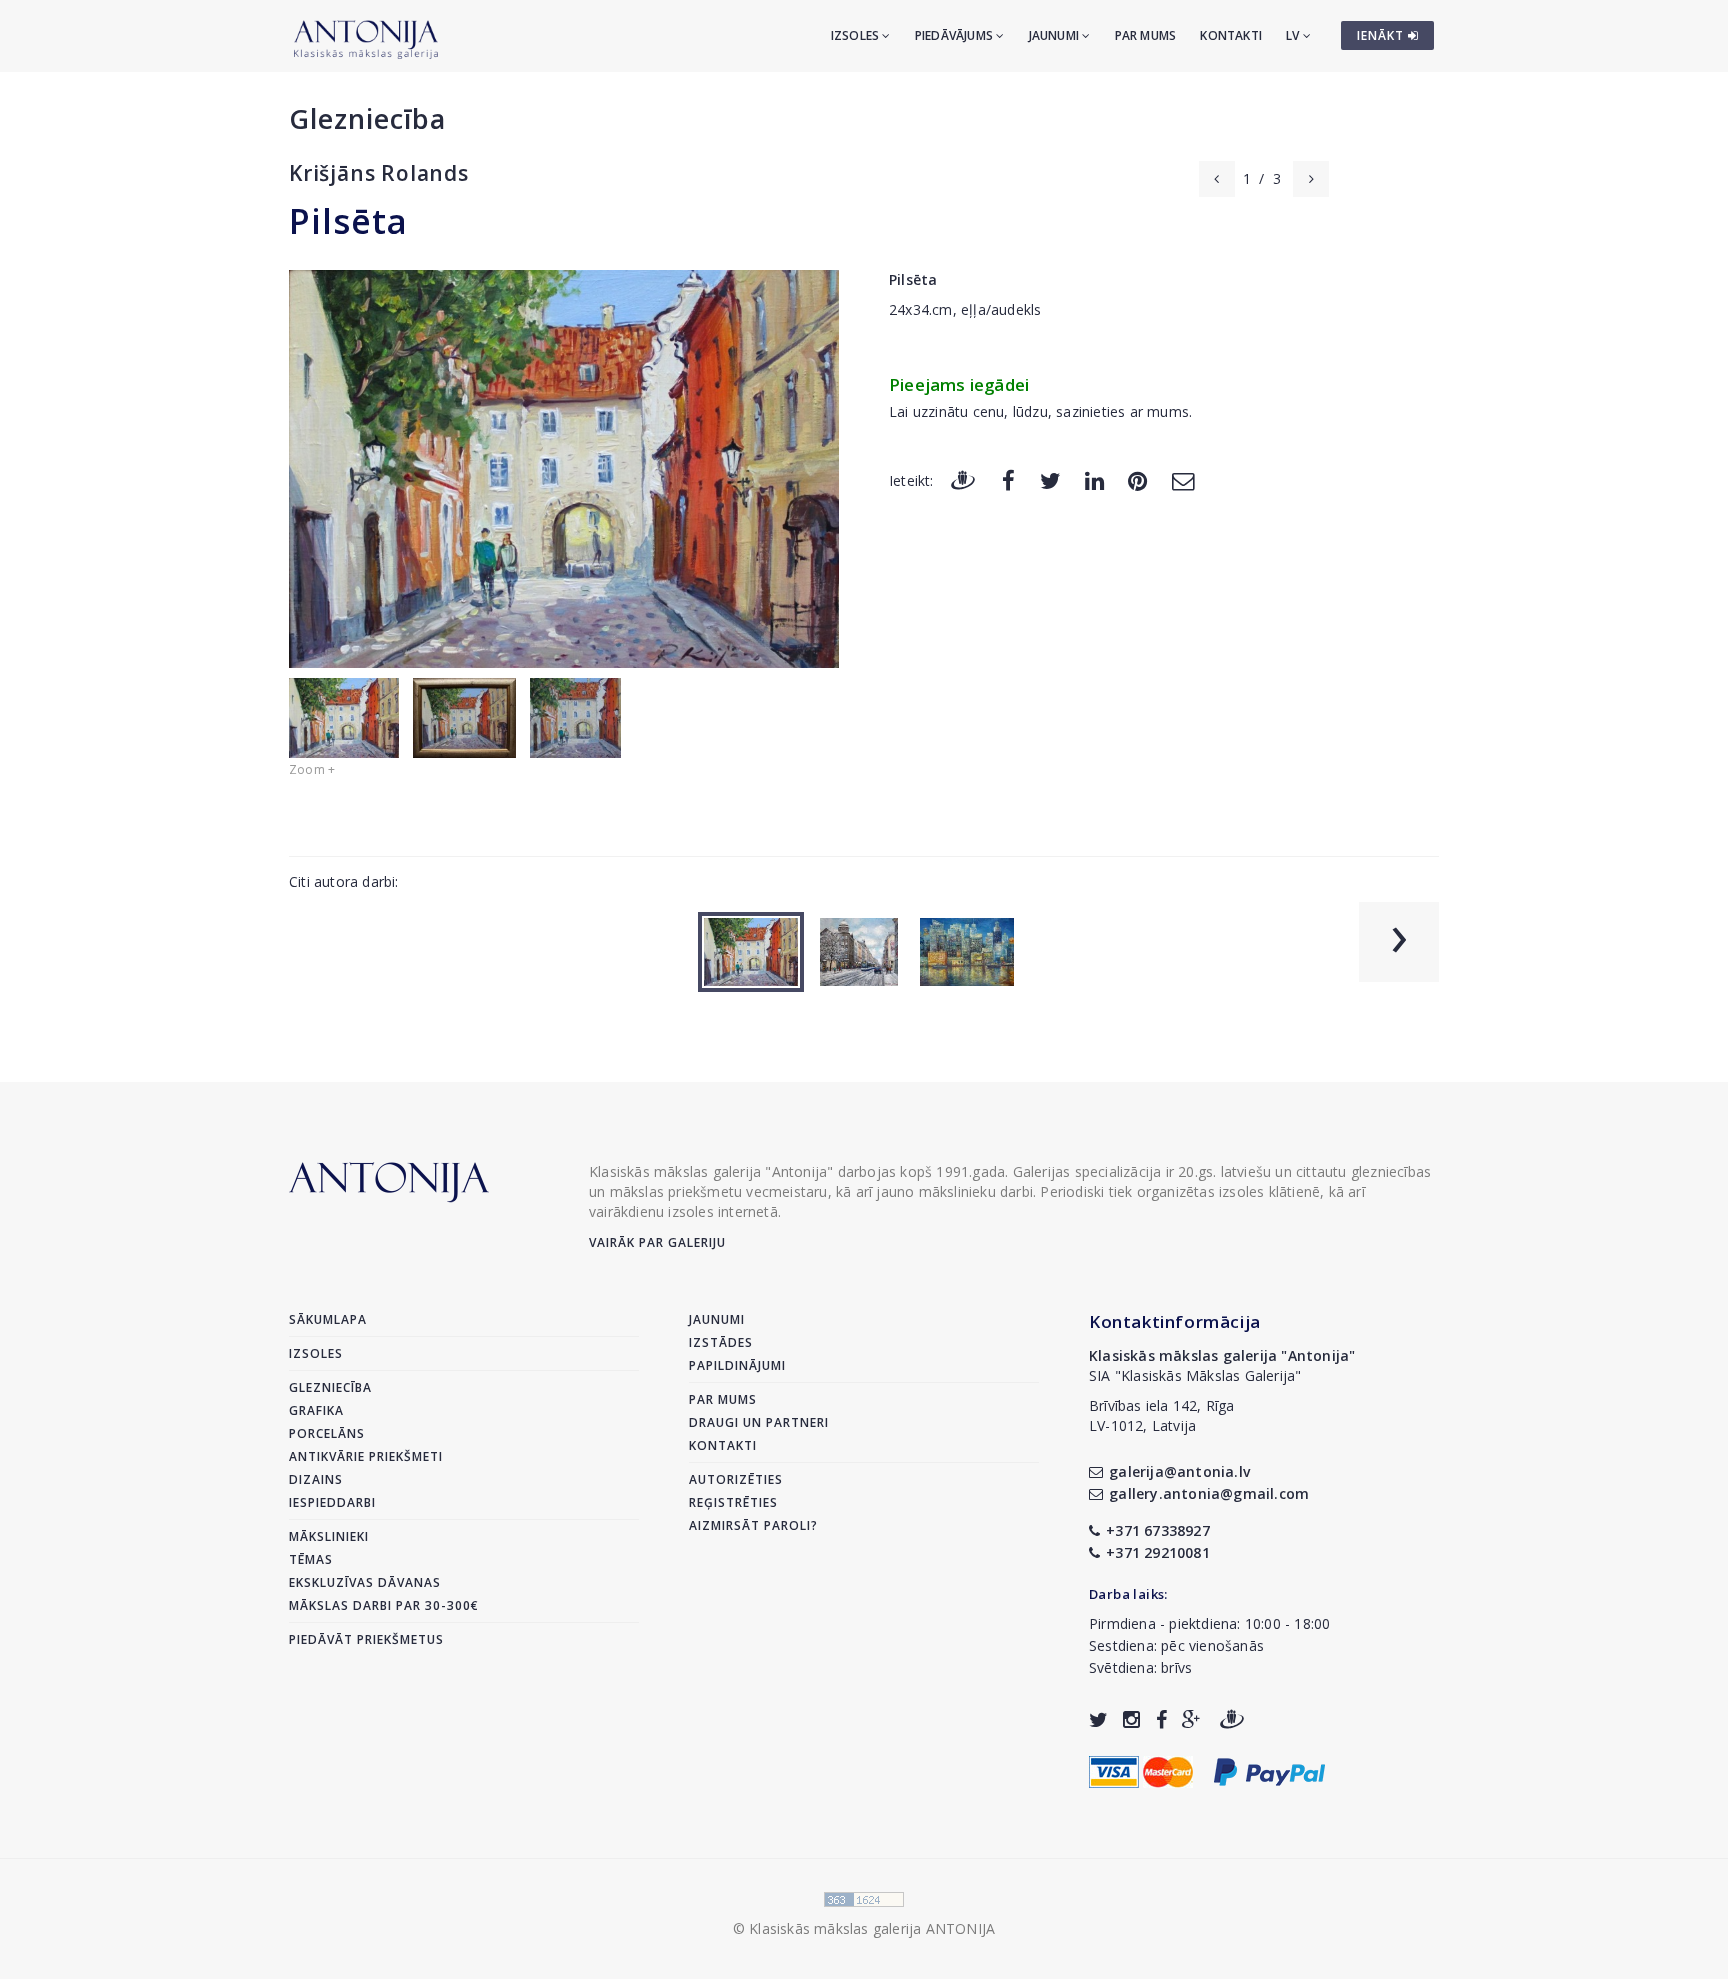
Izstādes (721, 1342)
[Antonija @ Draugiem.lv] (1232, 1719)
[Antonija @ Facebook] (1161, 1719)
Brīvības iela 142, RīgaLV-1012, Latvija (1162, 1415)
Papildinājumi (737, 1365)
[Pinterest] (1137, 479)
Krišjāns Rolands (379, 173)
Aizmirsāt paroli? (753, 1525)
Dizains (316, 1479)
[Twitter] (1050, 479)
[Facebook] (1008, 479)
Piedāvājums (955, 35)
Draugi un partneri (759, 1422)
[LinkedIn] (1094, 479)
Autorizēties (736, 1479)
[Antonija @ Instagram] (1131, 1719)
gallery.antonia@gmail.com (1209, 1493)
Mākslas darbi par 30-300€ (384, 1605)
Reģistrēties (733, 1502)
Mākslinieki (329, 1536)
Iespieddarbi (332, 1502)
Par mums (1146, 35)
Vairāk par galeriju (657, 1242)
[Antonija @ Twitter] (1098, 1719)
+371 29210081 (1158, 1552)
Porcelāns (327, 1433)
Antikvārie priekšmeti (366, 1456)
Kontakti (1231, 35)
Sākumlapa (328, 1319)
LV (1294, 35)
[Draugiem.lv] (963, 479)
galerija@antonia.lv (1179, 1471)
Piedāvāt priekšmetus (366, 1639)
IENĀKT (1382, 35)
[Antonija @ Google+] (1191, 1719)
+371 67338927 (1158, 1530)
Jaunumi (1056, 35)
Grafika (316, 1410)
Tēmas (311, 1559)
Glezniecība (367, 118)
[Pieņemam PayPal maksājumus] (1269, 1769)
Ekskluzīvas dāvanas (365, 1582)
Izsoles (857, 35)
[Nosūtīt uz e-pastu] (1183, 479)
